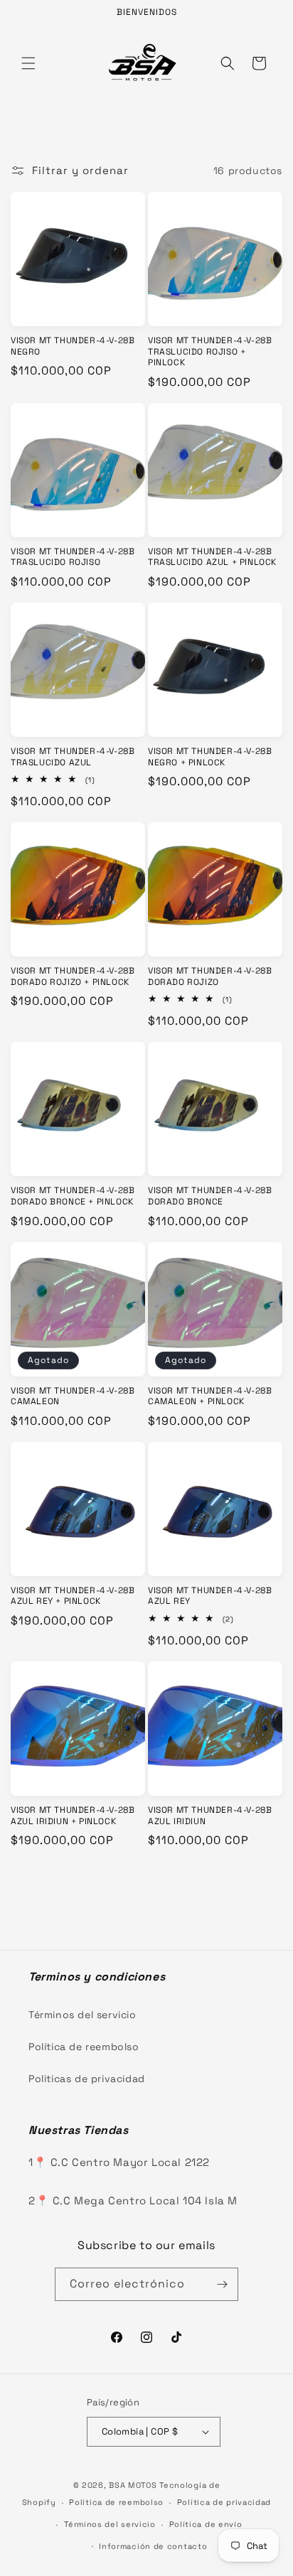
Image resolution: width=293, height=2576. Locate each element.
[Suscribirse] (222, 2284)
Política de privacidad (224, 2502)
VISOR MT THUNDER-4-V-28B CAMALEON (73, 1397)
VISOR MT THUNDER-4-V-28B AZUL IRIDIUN (210, 1816)
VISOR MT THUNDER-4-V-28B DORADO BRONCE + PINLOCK (73, 1196)
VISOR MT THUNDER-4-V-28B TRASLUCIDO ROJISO (73, 557)
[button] (28, 63)
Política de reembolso (84, 2047)
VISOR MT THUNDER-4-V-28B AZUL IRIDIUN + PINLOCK (73, 1816)
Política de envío (206, 2524)
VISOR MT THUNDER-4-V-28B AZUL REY (210, 1596)
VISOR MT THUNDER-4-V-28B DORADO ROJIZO (210, 977)
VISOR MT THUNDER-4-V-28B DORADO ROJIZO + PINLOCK (73, 977)
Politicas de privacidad (87, 2079)
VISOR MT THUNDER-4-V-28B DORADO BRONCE (210, 1196)
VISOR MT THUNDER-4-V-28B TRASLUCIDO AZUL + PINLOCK (212, 557)
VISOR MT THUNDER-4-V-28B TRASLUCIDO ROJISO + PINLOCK (210, 352)
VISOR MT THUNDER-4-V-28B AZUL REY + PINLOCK (73, 1596)
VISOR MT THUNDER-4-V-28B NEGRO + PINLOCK (210, 757)
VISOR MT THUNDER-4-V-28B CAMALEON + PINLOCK (210, 1397)
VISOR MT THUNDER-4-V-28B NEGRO (73, 346)
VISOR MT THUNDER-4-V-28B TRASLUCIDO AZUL (73, 757)
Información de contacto (153, 2546)
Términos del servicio (82, 2015)
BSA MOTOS (133, 2485)
